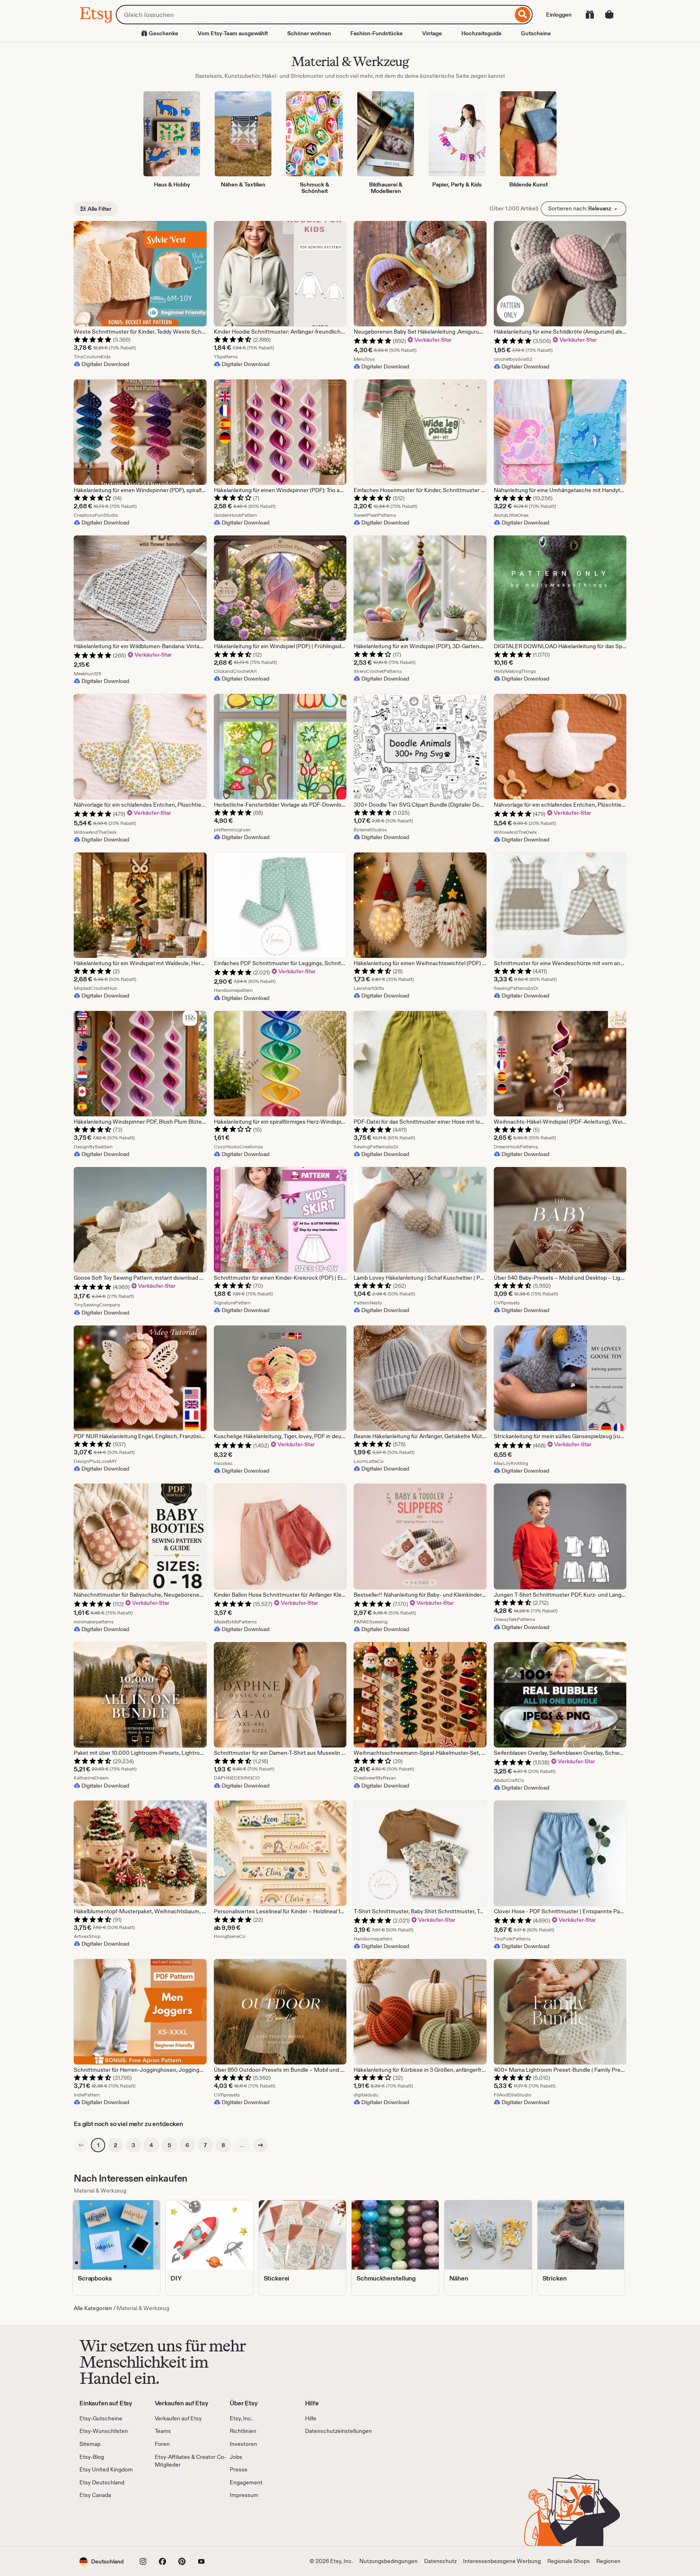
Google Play (168, 2523)
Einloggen (559, 15)
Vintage (432, 33)
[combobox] (314, 15)
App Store (107, 2523)
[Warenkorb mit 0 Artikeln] (609, 15)
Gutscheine (536, 33)
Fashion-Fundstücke (377, 33)
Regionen (608, 2561)
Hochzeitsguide (481, 33)
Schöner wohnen (309, 33)
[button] (101, 2561)
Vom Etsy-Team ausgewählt (233, 33)
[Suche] (523, 15)
